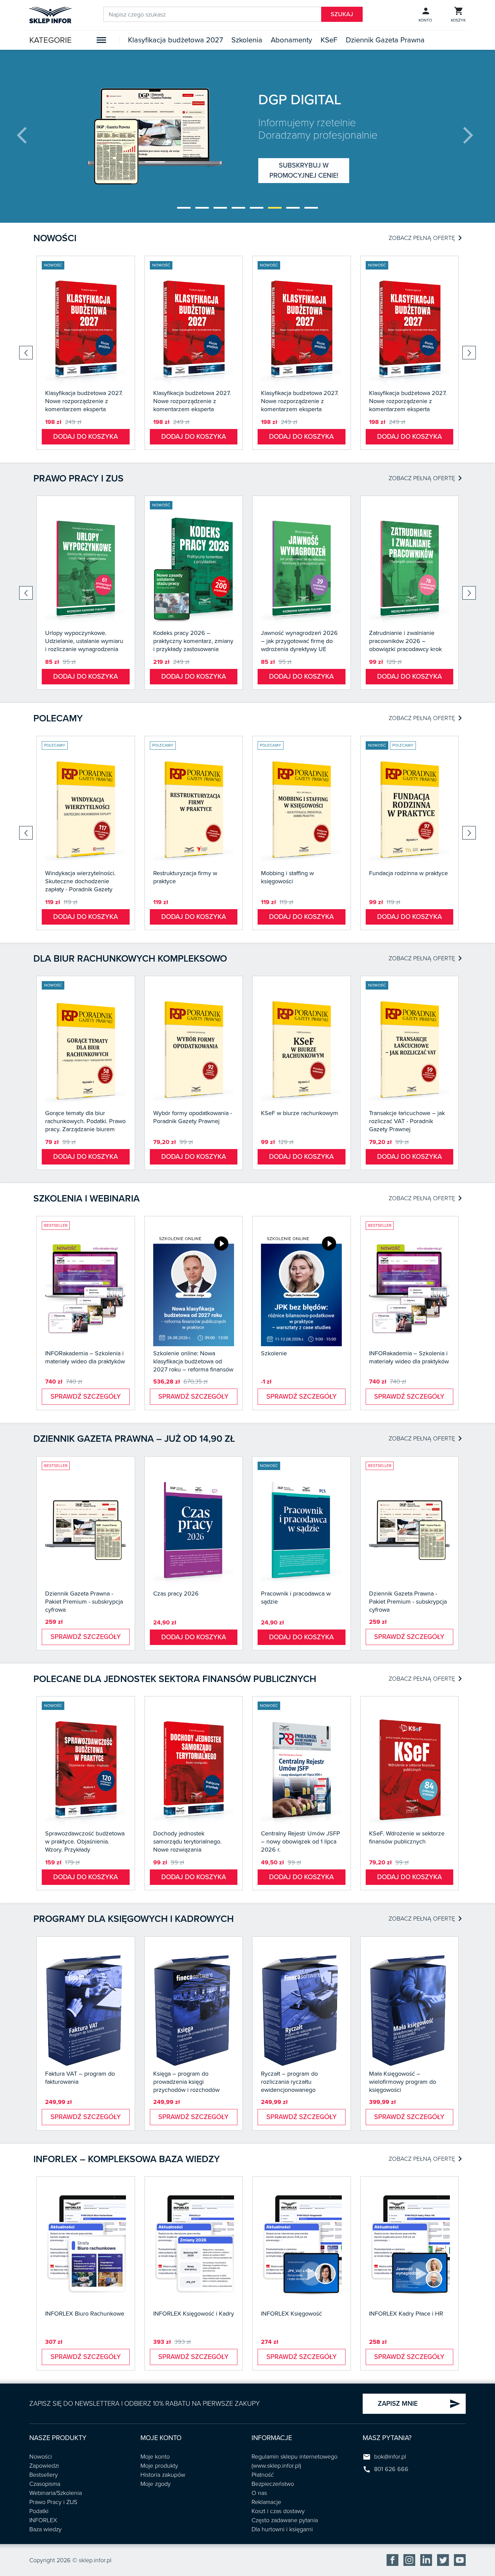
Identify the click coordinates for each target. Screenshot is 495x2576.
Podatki (39, 2511)
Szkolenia (247, 40)
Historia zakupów (163, 2475)
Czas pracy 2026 (176, 1594)
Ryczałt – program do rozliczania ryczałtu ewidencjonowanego (289, 2082)
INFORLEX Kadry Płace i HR (406, 2314)
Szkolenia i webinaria (87, 1198)
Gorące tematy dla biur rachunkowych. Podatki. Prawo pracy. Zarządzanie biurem (85, 1121)
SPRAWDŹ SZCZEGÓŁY (86, 1397)
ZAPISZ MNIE (419, 2404)
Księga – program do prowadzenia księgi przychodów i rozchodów (186, 2082)
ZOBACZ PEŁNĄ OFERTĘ (425, 238)
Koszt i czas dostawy (278, 2511)
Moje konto (155, 2457)
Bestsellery (44, 2475)
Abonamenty (291, 40)
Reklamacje (266, 2502)
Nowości (55, 238)
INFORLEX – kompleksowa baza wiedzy (127, 2159)
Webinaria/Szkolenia (56, 2493)
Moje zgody (156, 2484)
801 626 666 (391, 2469)
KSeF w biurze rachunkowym (300, 1113)
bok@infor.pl (390, 2457)
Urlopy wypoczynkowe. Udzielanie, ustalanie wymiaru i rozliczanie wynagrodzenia (84, 641)
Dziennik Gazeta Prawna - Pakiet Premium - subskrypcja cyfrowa (84, 1602)
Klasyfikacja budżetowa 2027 (175, 40)
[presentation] (27, 136)
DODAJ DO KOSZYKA (86, 437)
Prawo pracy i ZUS (78, 478)
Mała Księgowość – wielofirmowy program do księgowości (403, 2082)
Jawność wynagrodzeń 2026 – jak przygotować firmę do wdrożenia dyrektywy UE (299, 641)
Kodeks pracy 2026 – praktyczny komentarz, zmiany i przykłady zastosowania (193, 641)
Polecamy (58, 718)
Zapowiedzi (44, 2466)
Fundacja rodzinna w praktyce (408, 873)
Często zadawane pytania (285, 2520)
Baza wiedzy (45, 2529)
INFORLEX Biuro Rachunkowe (85, 2314)
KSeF (329, 40)
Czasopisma (45, 2484)
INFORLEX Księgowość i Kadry (194, 2314)
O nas (259, 2493)
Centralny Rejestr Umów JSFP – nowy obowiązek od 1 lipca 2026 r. (301, 1841)
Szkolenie (274, 1353)
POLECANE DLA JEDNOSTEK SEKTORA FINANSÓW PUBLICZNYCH (175, 1679)
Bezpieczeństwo (273, 2484)
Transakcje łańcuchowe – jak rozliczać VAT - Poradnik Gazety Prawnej (407, 1121)
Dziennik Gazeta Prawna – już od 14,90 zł (134, 1439)
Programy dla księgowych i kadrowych (134, 1919)
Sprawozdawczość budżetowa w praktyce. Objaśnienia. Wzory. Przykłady (85, 1841)
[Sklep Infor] (50, 14)
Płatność (263, 2475)
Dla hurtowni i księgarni (282, 2529)
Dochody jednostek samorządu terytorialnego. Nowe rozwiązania (187, 1841)
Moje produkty (159, 2466)
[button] (184, 208)
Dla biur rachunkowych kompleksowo (130, 959)
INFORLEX (43, 2520)
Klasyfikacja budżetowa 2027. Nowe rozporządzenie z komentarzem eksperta (84, 401)
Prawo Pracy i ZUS (53, 2502)
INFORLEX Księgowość (291, 2314)
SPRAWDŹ (304, 171)
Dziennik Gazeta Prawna (385, 40)
